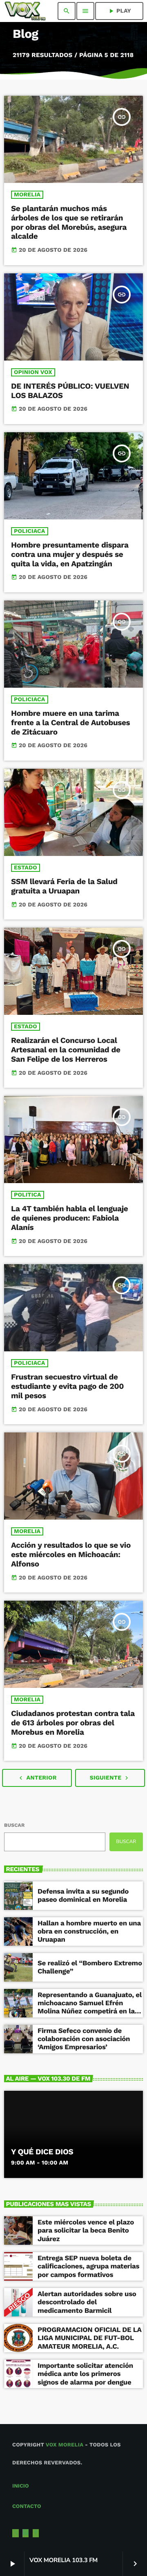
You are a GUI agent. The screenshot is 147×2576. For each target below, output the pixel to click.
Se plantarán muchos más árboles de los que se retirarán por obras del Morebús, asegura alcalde (69, 222)
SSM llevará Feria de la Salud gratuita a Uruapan (64, 886)
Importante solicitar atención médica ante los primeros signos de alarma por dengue (85, 2374)
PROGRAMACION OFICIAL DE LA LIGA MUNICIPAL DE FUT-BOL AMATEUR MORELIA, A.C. (90, 2338)
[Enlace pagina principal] (25, 11)
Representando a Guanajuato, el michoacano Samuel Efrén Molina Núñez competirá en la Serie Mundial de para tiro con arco (90, 2012)
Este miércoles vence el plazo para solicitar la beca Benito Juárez (86, 2231)
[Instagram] (26, 2533)
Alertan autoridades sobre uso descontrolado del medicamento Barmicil (87, 2302)
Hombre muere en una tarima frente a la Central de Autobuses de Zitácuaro (70, 723)
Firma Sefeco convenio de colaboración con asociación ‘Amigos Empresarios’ (84, 2039)
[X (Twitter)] (16, 2533)
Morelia (27, 195)
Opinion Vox (33, 372)
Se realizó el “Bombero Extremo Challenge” (90, 1967)
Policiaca (30, 531)
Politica (28, 1195)
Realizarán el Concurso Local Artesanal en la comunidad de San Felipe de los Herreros (66, 1050)
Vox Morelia (65, 2445)
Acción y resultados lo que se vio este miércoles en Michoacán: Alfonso (71, 1554)
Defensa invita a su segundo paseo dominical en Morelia (83, 1896)
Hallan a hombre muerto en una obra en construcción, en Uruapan (89, 1932)
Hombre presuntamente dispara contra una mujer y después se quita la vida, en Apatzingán (70, 554)
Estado (26, 868)
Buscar (14, 1825)
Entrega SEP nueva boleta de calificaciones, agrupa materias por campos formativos (88, 2267)
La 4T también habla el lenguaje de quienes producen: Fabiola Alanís (69, 1218)
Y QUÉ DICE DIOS (42, 2152)
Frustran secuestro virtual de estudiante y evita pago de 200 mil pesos (67, 1386)
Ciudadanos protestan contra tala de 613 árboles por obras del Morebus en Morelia (73, 1723)
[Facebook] (36, 2533)
